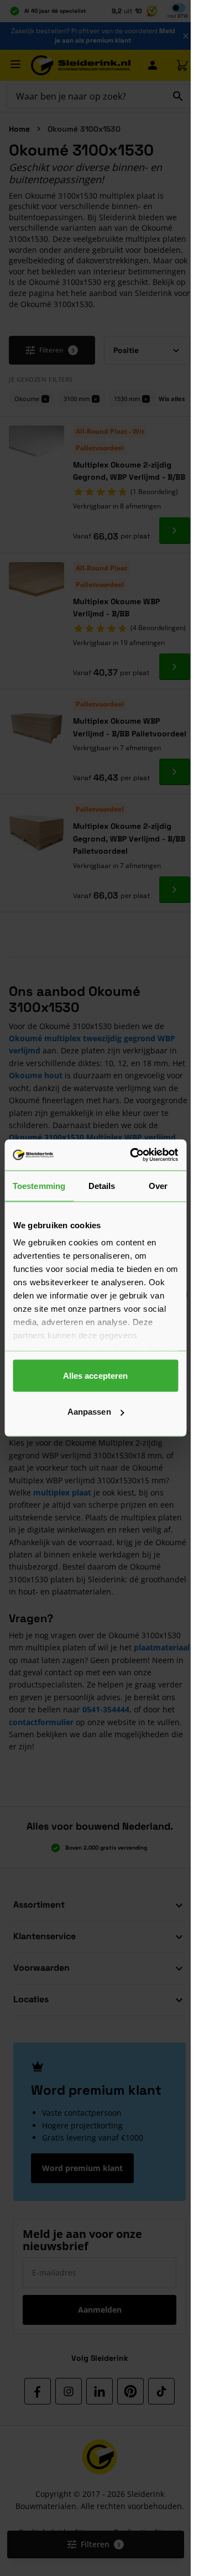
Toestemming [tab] (39, 1185)
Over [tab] (158, 1185)
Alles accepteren (96, 1375)
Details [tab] (102, 1185)
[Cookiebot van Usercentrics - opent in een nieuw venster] (133, 1155)
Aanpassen (89, 1412)
